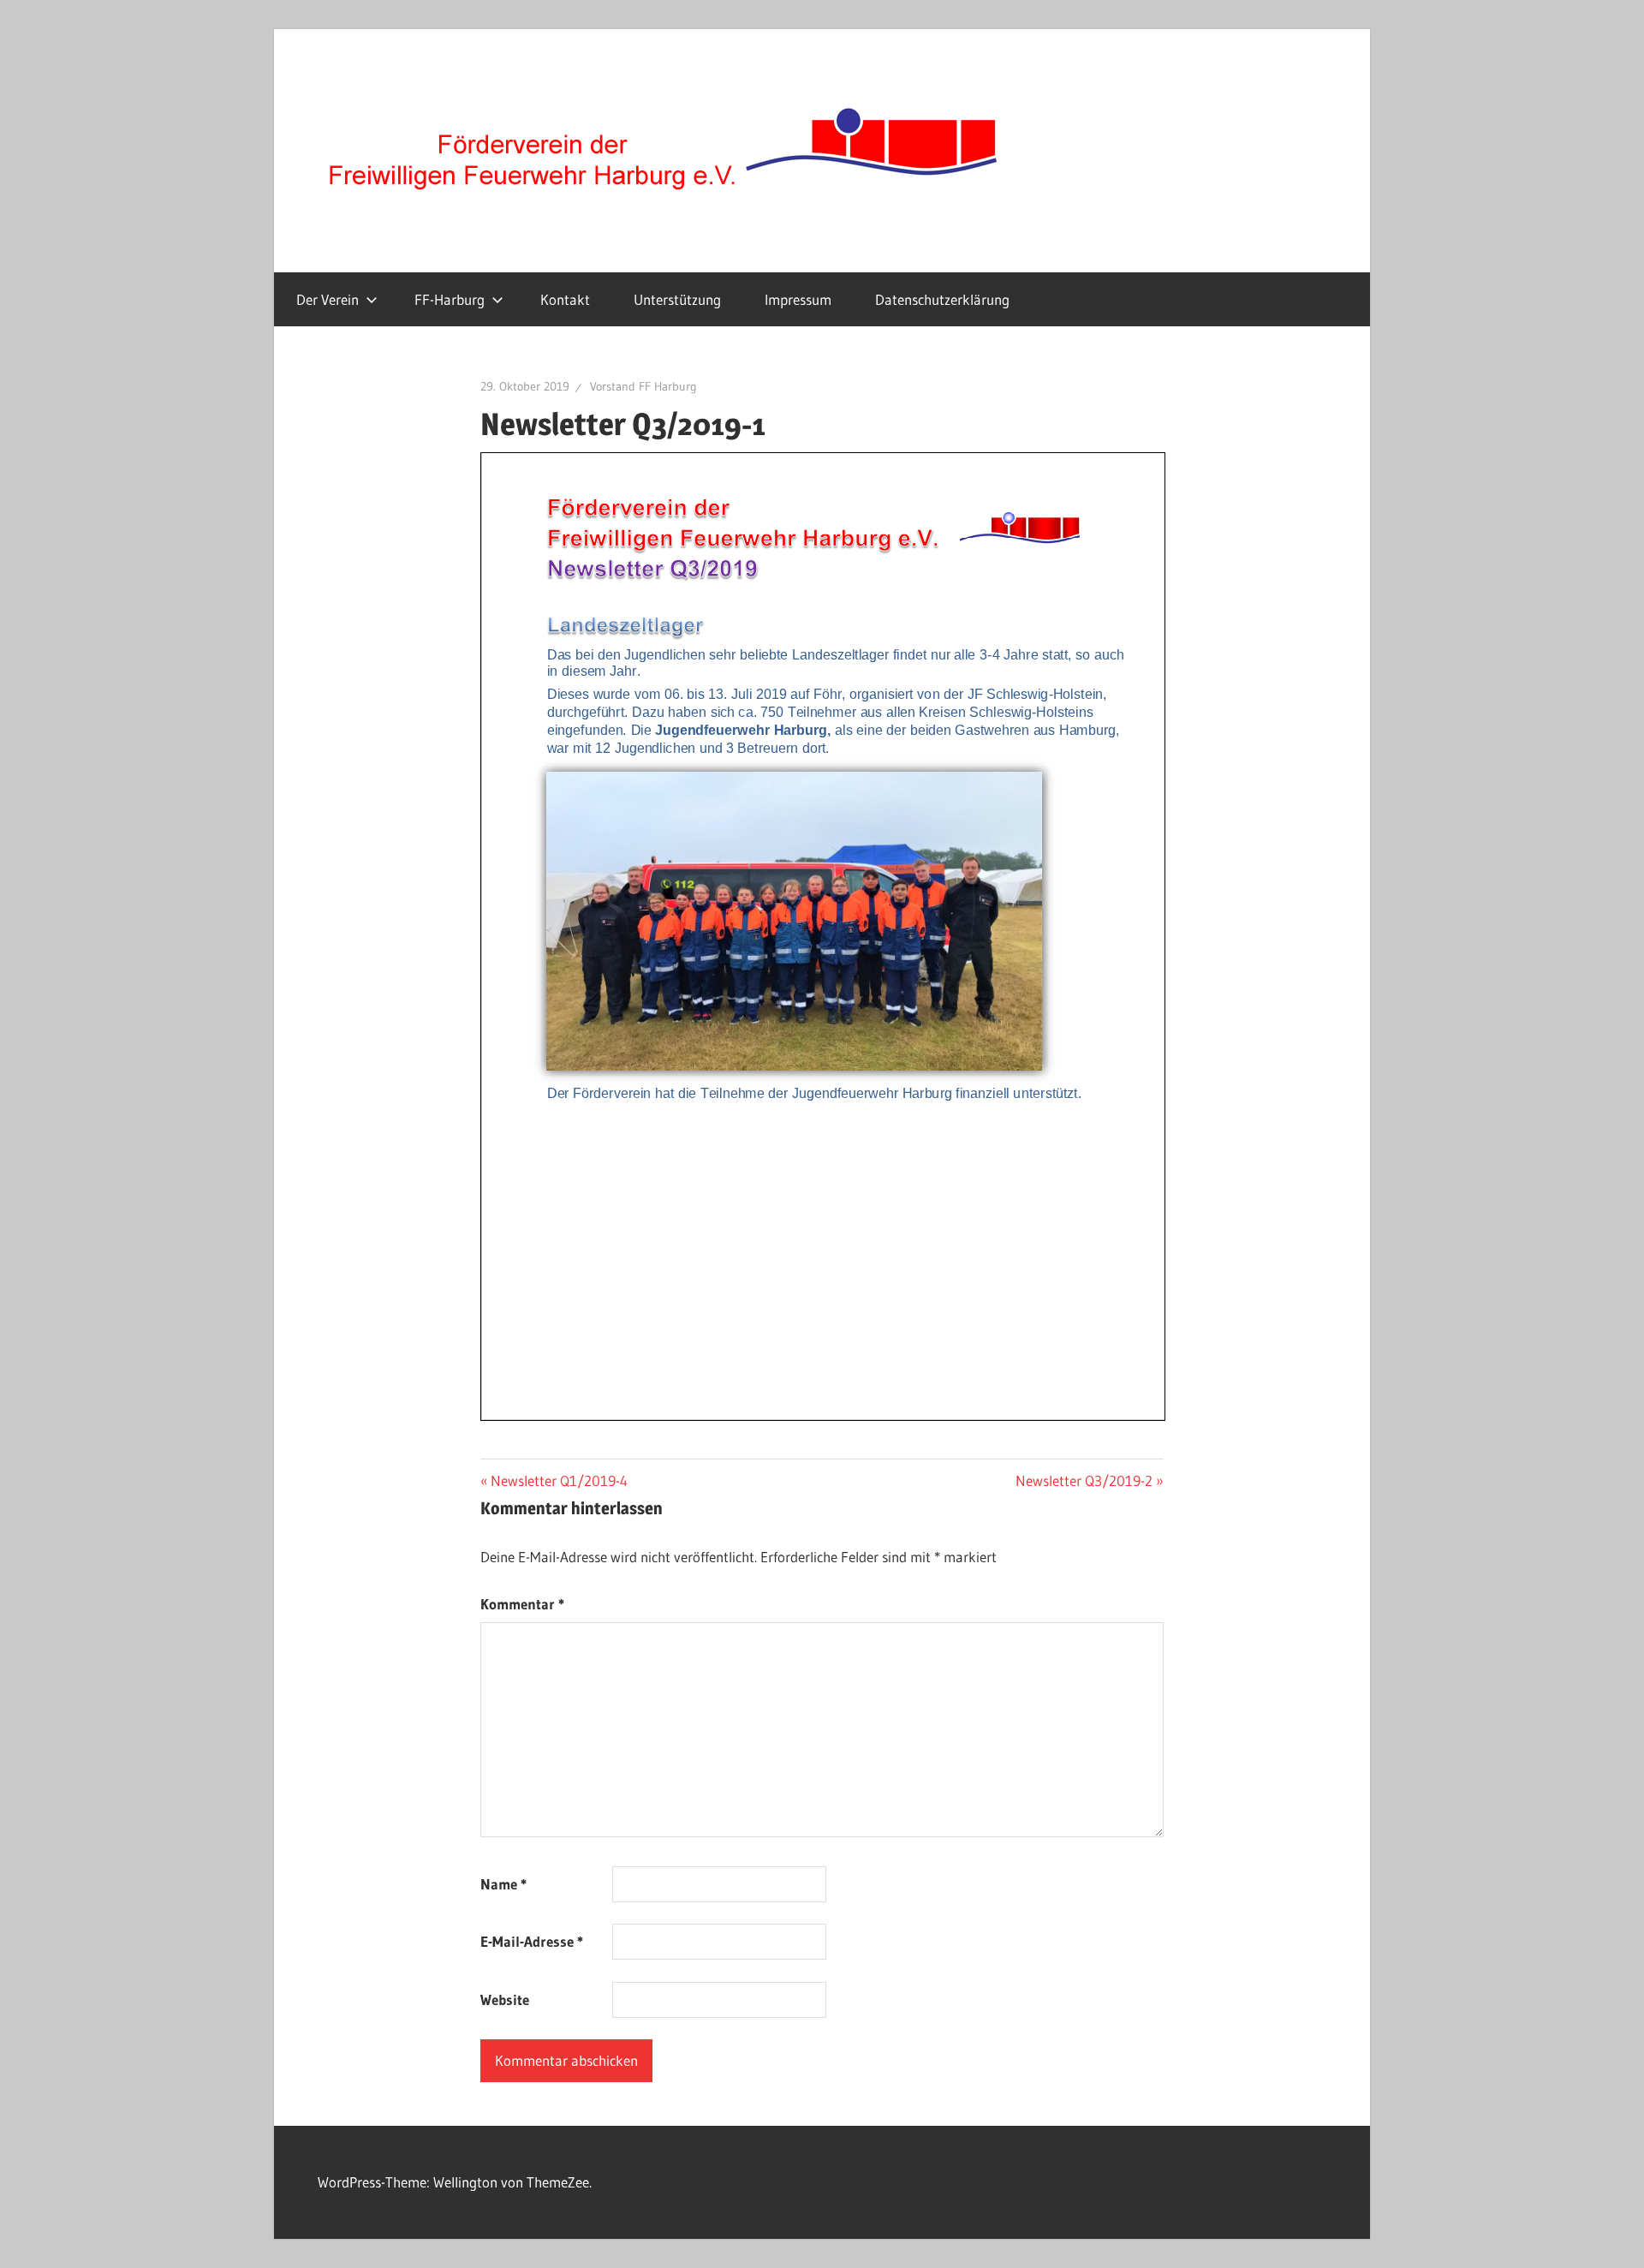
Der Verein (328, 299)
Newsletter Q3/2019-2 (1084, 1480)
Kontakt (565, 299)
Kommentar (522, 1604)
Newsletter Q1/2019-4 (559, 1480)
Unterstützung (677, 299)
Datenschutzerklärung (942, 299)
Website (505, 1999)
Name (503, 1884)
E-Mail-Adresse (532, 1941)
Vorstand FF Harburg (643, 386)
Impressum (798, 299)
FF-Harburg (450, 299)
